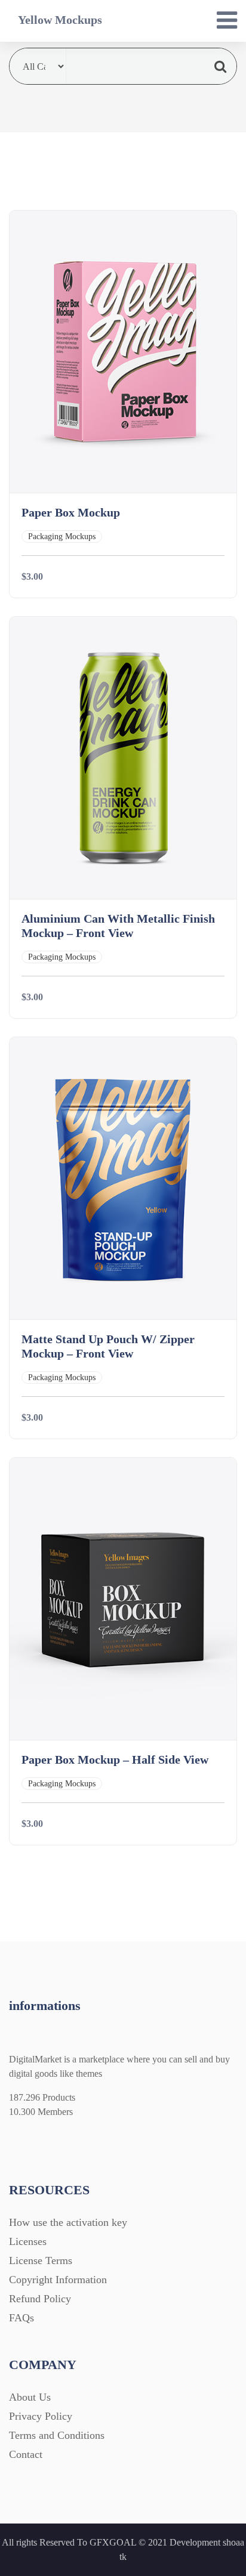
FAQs (21, 2318)
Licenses (28, 2241)
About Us (30, 2397)
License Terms (41, 2260)
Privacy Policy (41, 2416)
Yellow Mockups (60, 20)
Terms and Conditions (57, 2435)
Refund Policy (40, 2299)
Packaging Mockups (62, 536)
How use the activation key (68, 2222)
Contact (26, 2454)
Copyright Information (58, 2280)
